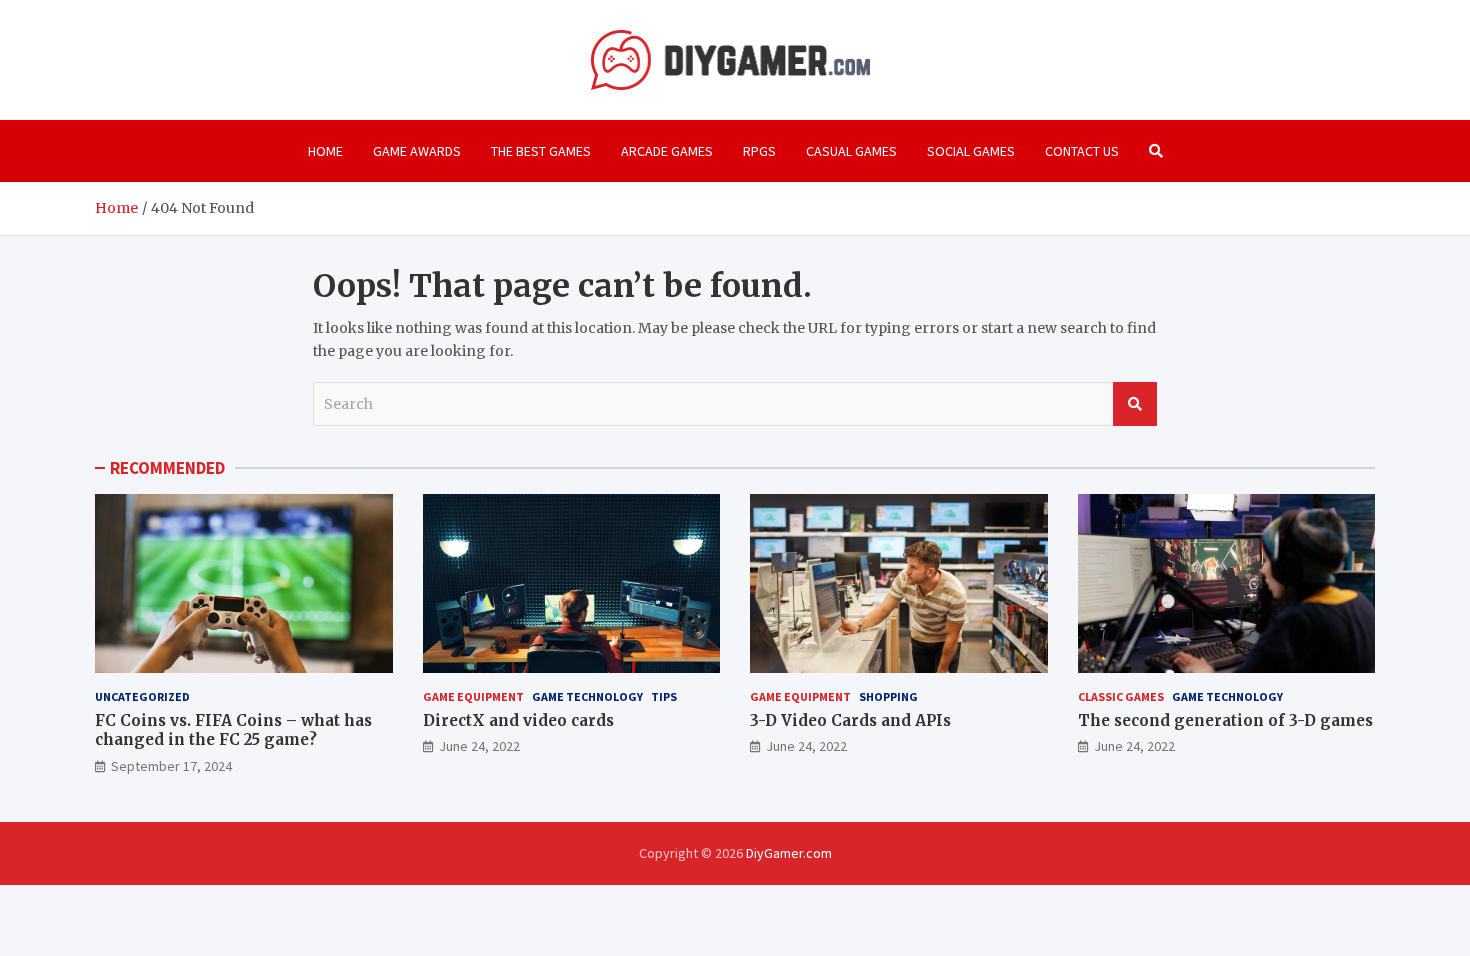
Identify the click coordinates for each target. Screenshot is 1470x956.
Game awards (417, 151)
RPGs (759, 151)
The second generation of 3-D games (1225, 720)
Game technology (587, 696)
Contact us (1082, 151)
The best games (541, 151)
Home (325, 151)
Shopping (888, 696)
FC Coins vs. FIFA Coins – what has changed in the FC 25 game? (233, 730)
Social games (971, 151)
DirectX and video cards (518, 720)
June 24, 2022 (479, 746)
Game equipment (473, 696)
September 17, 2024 (171, 766)
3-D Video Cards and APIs (850, 720)
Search (1135, 404)
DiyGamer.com (789, 853)
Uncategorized (142, 696)
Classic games (1121, 696)
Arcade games (667, 151)
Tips (664, 696)
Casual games (851, 151)
